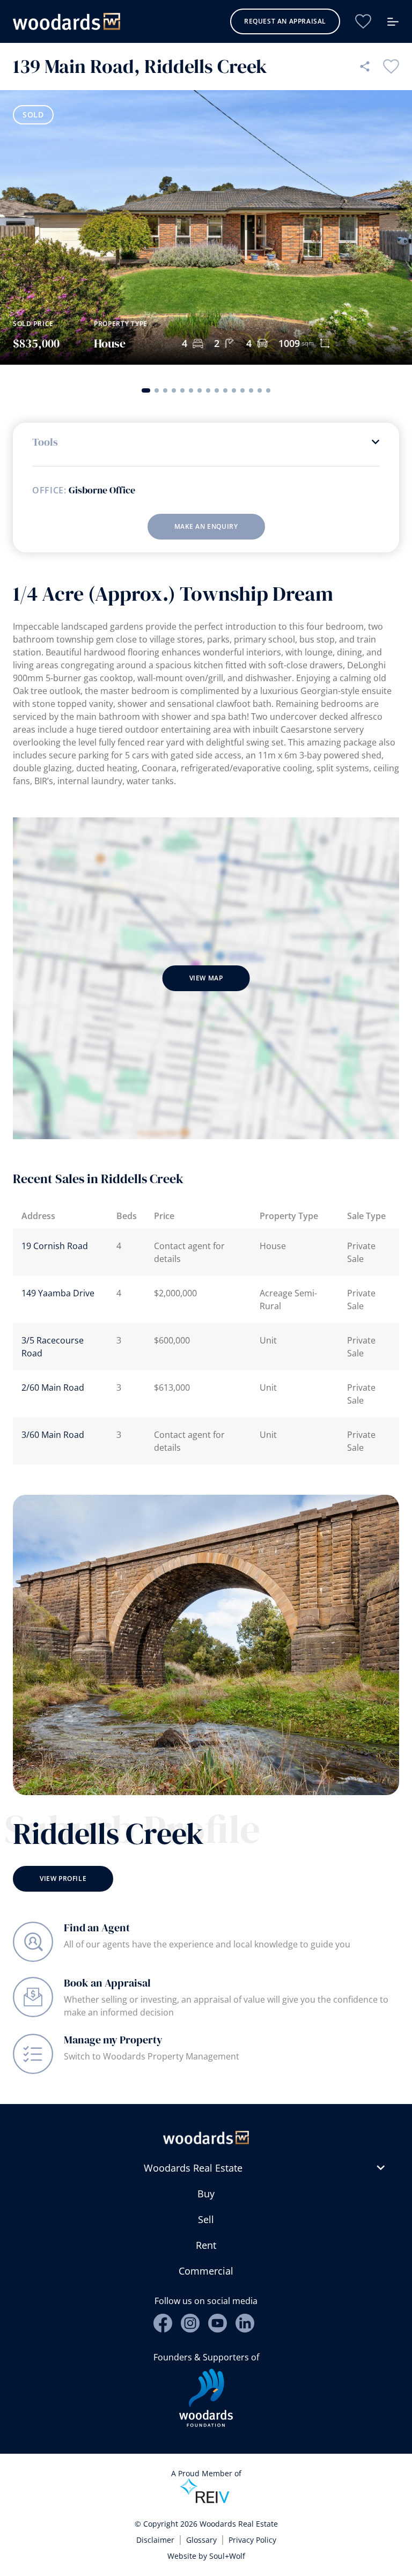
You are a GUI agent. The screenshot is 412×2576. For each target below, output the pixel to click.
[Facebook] (163, 2323)
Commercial (206, 2271)
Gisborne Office (102, 490)
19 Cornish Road (55, 1246)
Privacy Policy (252, 2540)
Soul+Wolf (227, 2556)
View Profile (63, 1879)
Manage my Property (113, 2040)
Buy (206, 2194)
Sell (206, 2219)
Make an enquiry (206, 526)
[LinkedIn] (245, 2323)
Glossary (201, 2540)
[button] (146, 390)
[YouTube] (218, 2323)
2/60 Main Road (53, 1387)
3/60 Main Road (53, 1435)
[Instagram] (190, 2323)
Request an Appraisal (285, 21)
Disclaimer (155, 2540)
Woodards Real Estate (193, 2168)
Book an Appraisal (107, 1983)
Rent (206, 2245)
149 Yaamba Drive (58, 1293)
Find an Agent (97, 1928)
